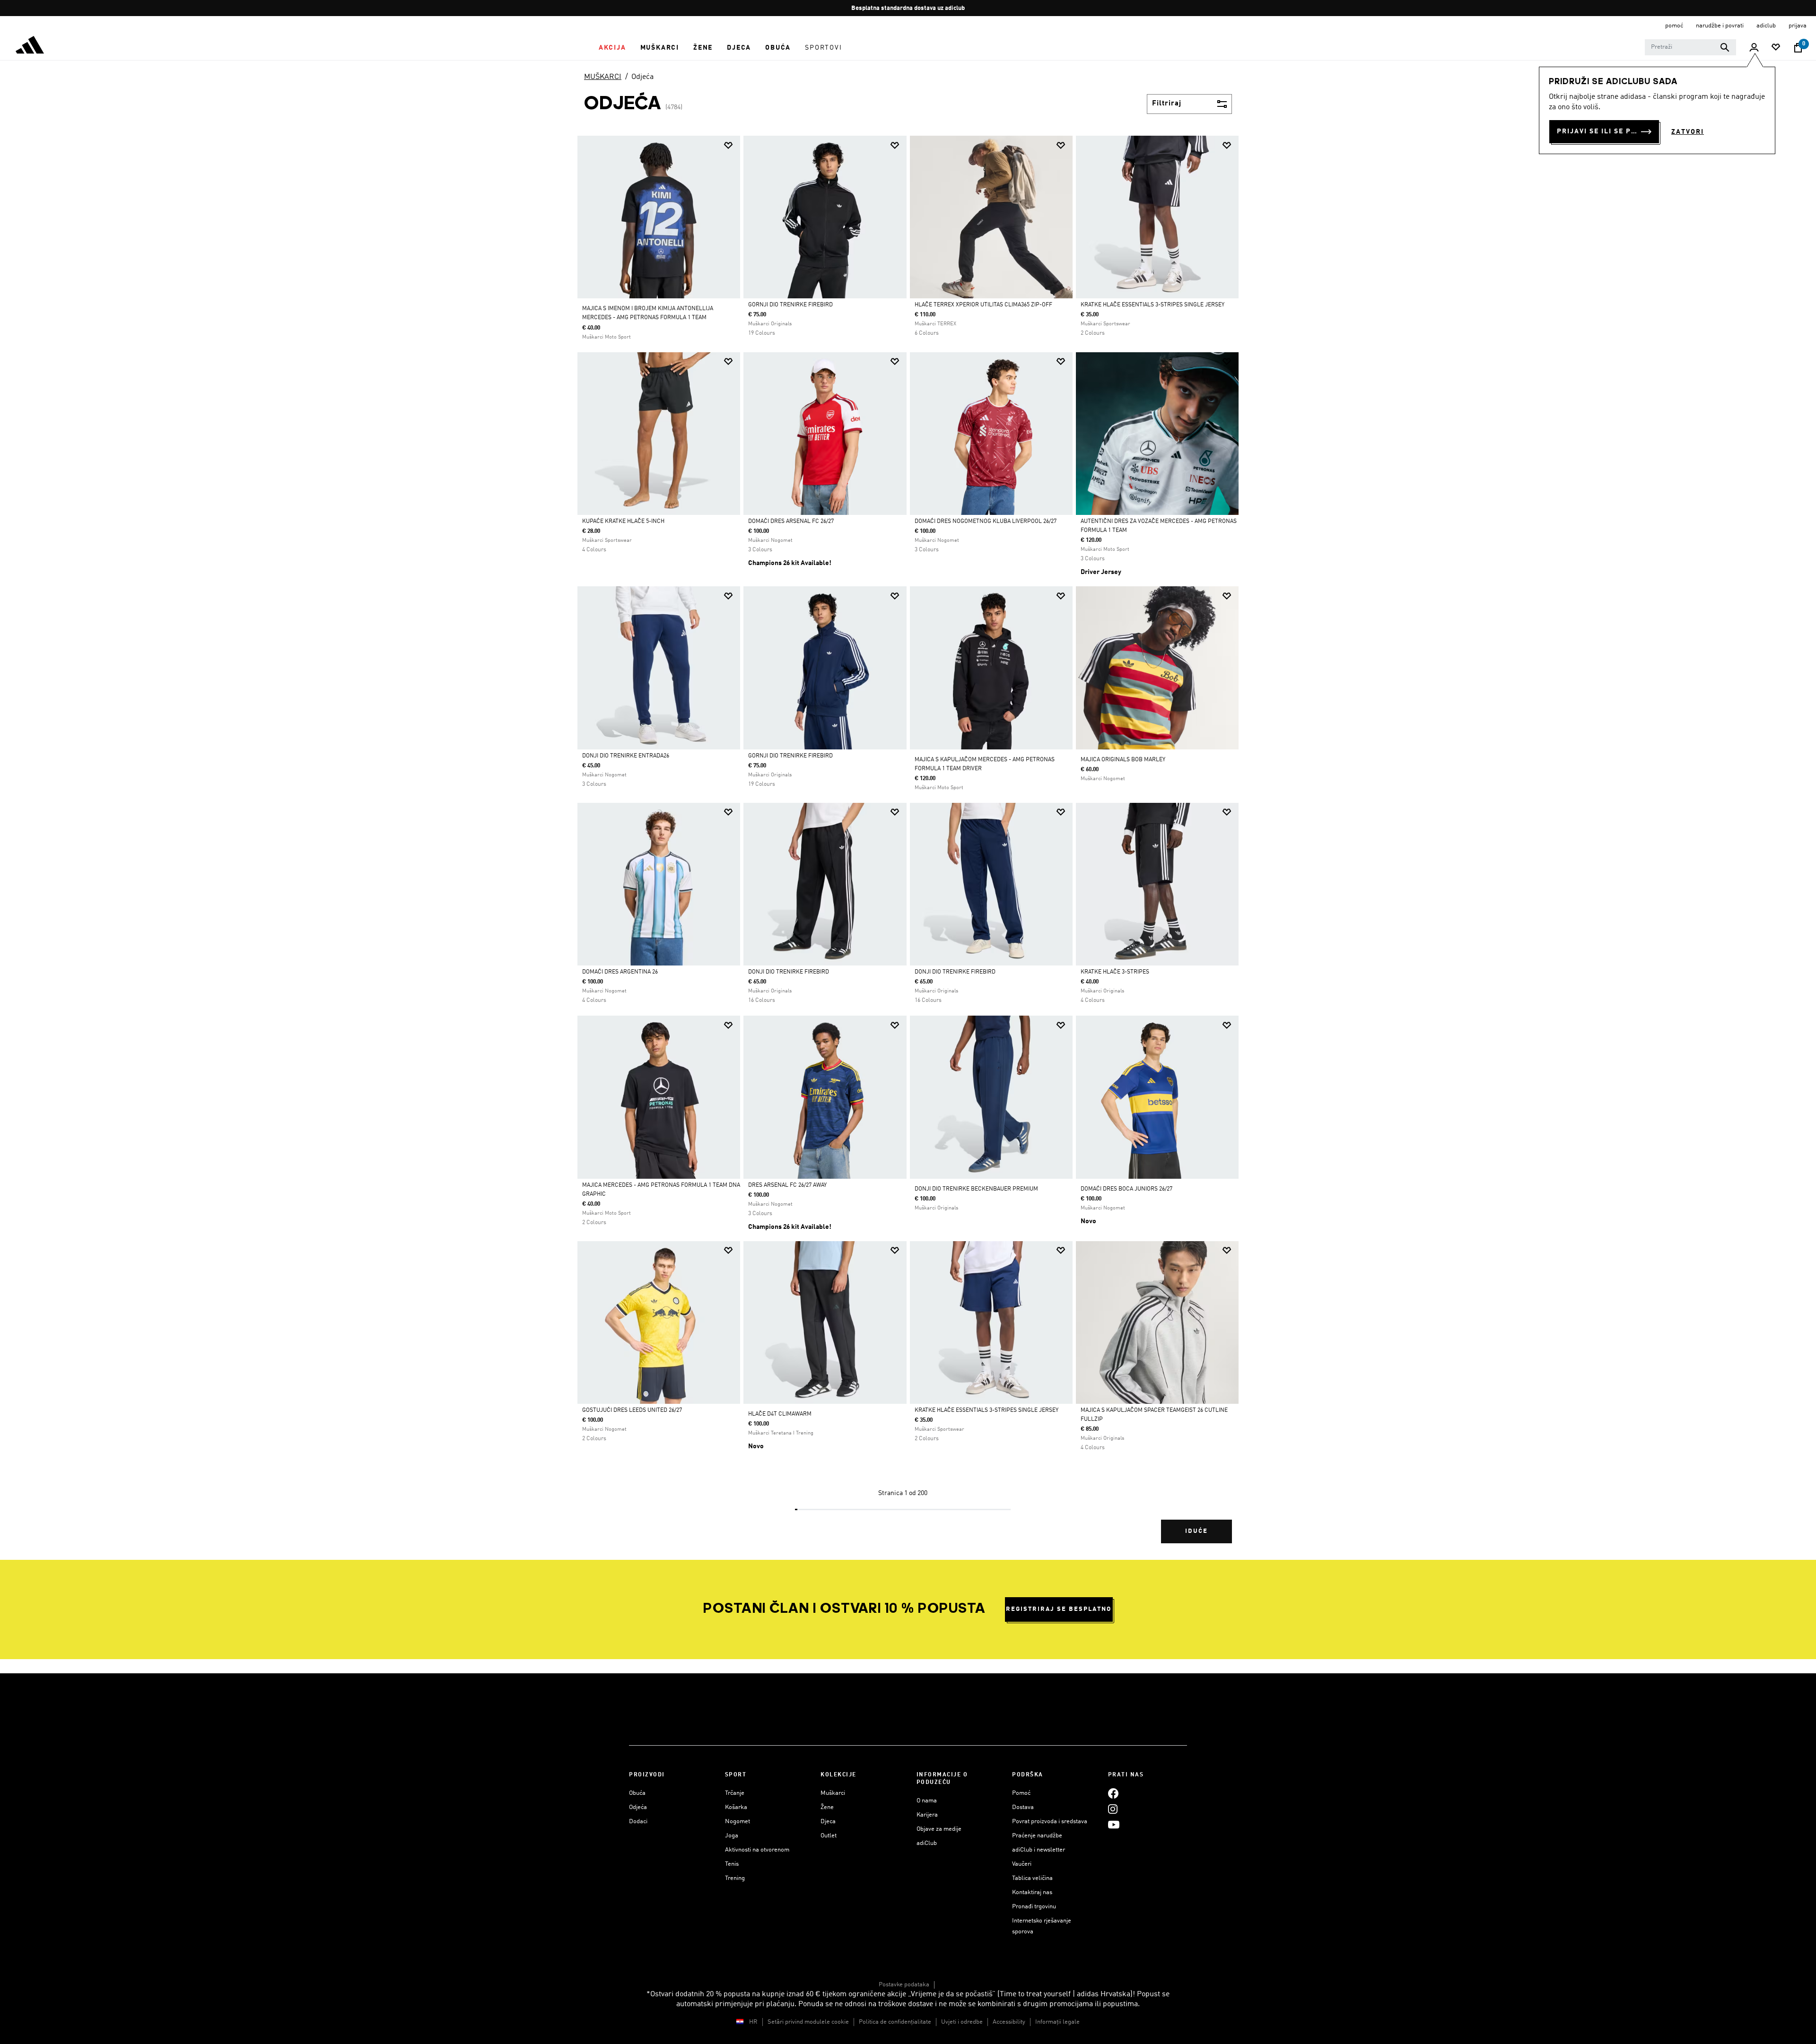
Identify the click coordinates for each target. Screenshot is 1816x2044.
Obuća (637, 1793)
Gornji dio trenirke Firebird (790, 305)
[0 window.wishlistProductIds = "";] (1776, 48)
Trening (735, 1878)
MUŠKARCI (603, 77)
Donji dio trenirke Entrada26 (626, 756)
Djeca (828, 1822)
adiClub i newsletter (1039, 1850)
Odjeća (642, 77)
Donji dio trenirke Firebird (789, 972)
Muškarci (833, 1793)
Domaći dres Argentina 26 (620, 972)
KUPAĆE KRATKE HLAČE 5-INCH (623, 522)
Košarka (736, 1807)
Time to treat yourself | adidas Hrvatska (1065, 1994)
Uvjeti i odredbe (962, 2022)
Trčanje (735, 1793)
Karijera (927, 1815)
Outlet (829, 1836)
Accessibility (1009, 2022)
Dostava (1023, 1807)
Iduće (1196, 1531)
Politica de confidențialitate (895, 2022)
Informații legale (1057, 2022)
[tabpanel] (908, 848)
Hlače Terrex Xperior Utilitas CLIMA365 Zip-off (983, 305)
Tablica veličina (1032, 1878)
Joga (732, 1836)
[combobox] (1690, 47)
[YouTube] (1114, 1824)
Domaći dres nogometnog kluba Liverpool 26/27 (986, 522)
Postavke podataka (904, 1985)
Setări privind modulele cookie (808, 2022)
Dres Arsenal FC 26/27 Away (787, 1185)
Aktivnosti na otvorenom (757, 1850)
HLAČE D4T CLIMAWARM (780, 1414)
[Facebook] (1113, 1793)
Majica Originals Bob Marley (1123, 760)
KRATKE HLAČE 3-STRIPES (1115, 972)
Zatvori (1688, 132)
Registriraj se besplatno (1059, 1609)
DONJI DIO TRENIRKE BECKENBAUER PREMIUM (976, 1189)
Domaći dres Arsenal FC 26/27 (791, 522)
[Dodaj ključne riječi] (1725, 47)
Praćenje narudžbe (1037, 1836)
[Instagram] (1113, 1809)
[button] (612, 48)
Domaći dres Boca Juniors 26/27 (1126, 1189)
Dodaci (638, 1822)
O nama (927, 1801)
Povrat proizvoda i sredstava (1050, 1822)
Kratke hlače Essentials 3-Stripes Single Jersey (1152, 305)
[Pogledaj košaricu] (1798, 48)
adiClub (927, 1843)
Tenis (732, 1864)
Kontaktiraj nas (1032, 1892)
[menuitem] (612, 48)
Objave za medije (939, 1829)
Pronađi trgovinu (1034, 1907)
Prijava (1798, 26)
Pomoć (1021, 1793)
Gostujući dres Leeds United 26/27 (632, 1410)
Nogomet (738, 1822)
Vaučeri (1022, 1864)
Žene (827, 1807)
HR (753, 2022)
